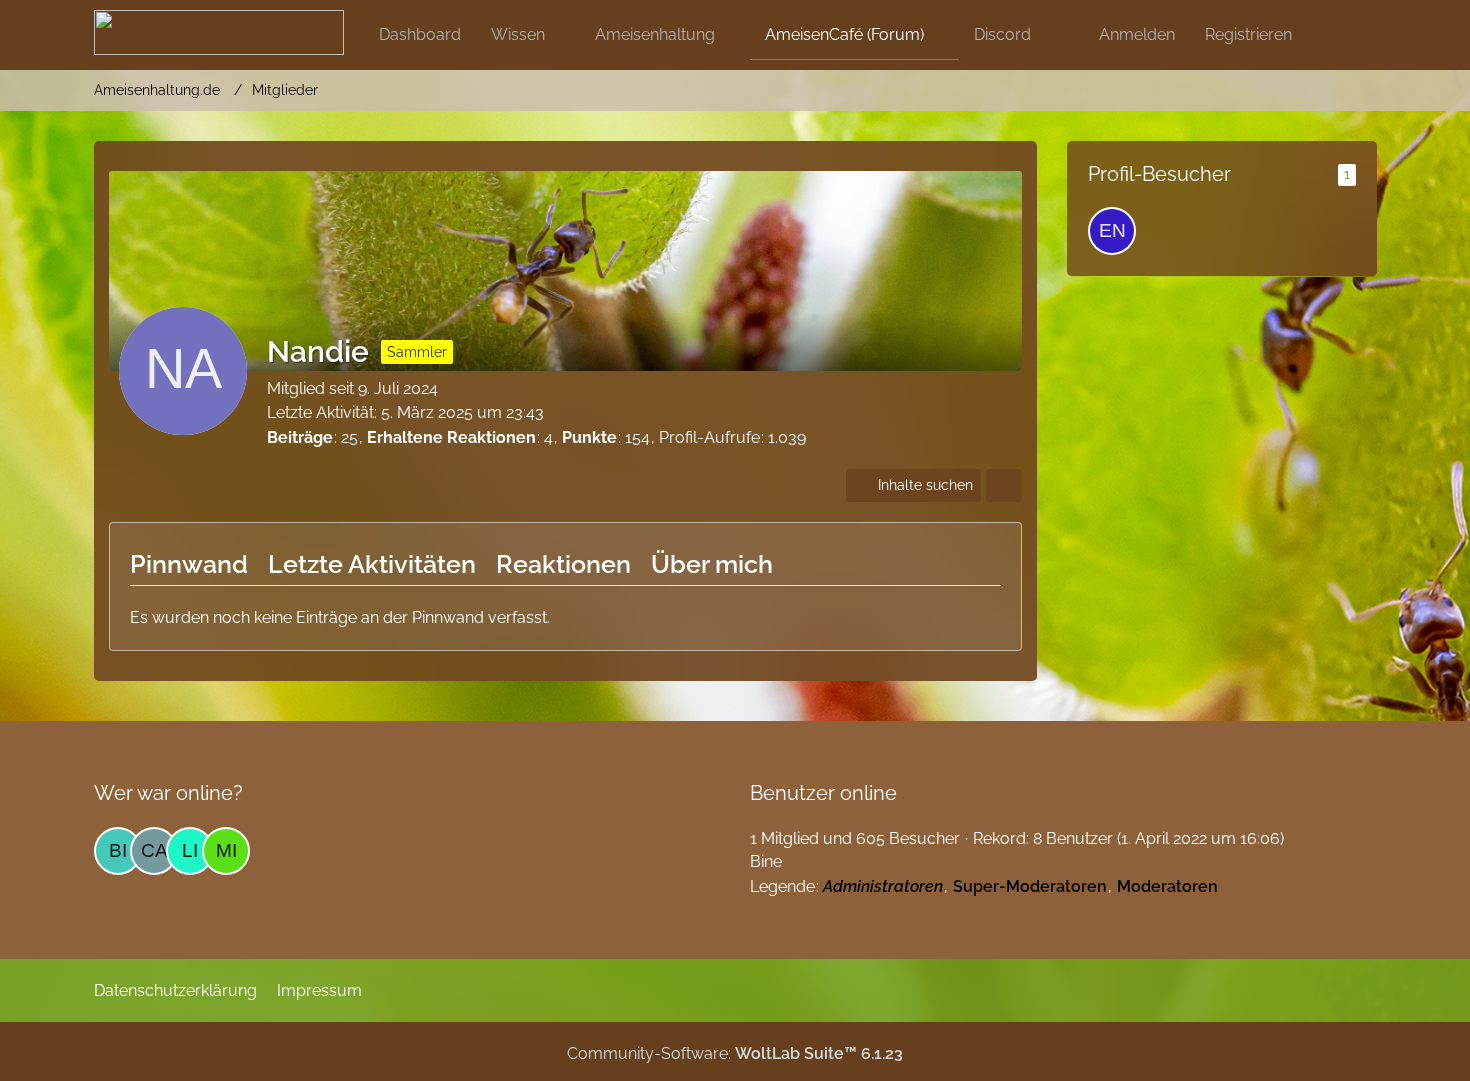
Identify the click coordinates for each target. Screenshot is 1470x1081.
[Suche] (1342, 35)
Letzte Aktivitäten (372, 564)
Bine (766, 861)
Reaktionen (563, 564)
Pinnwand (189, 564)
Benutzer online (823, 793)
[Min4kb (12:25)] (226, 851)
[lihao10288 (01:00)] (190, 851)
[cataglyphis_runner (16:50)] (154, 851)
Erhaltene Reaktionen (451, 437)
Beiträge (300, 437)
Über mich (712, 564)
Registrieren (1248, 34)
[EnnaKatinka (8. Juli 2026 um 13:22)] (1112, 231)
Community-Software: (735, 1053)
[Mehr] (1004, 485)
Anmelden (1137, 34)
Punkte (589, 437)
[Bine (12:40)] (118, 851)
